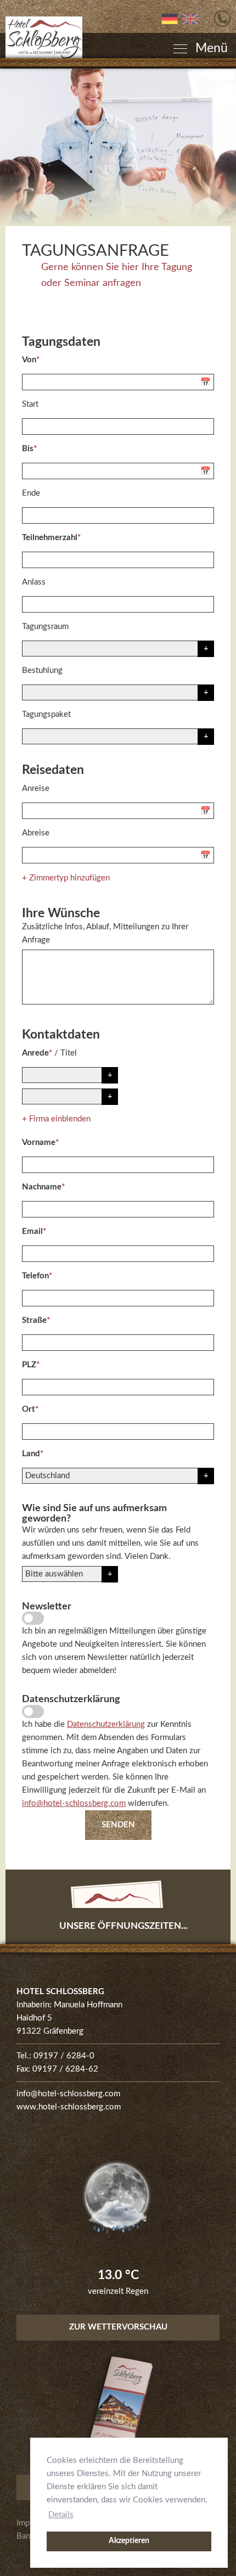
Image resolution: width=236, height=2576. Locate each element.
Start (30, 404)
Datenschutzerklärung (106, 1724)
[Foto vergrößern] (118, 147)
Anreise (36, 788)
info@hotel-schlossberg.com (74, 1803)
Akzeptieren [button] (129, 2541)
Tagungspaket (46, 714)
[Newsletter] (33, 1618)
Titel (69, 1053)
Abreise (36, 833)
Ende (31, 493)
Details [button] (61, 2515)
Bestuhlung (42, 670)
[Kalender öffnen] (207, 382)
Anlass (34, 582)
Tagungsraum (45, 627)
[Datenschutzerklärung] (33, 1711)
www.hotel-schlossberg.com (69, 2107)
